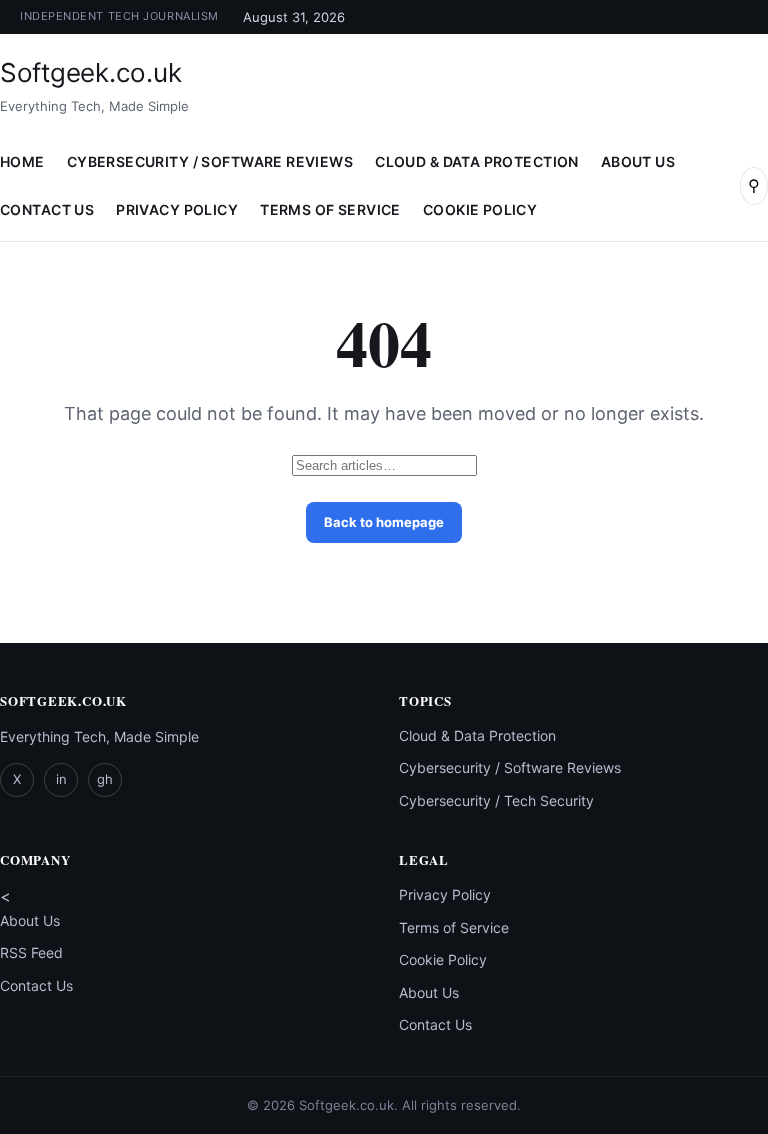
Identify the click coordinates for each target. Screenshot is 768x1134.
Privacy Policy (177, 209)
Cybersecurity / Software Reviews (210, 161)
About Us (638, 161)
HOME (22, 161)
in (61, 779)
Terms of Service (330, 209)
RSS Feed (31, 952)
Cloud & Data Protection (477, 161)
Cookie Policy (480, 209)
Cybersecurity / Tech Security (496, 800)
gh (105, 779)
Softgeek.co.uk (90, 72)
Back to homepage (384, 522)
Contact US (47, 209)
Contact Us (36, 985)
